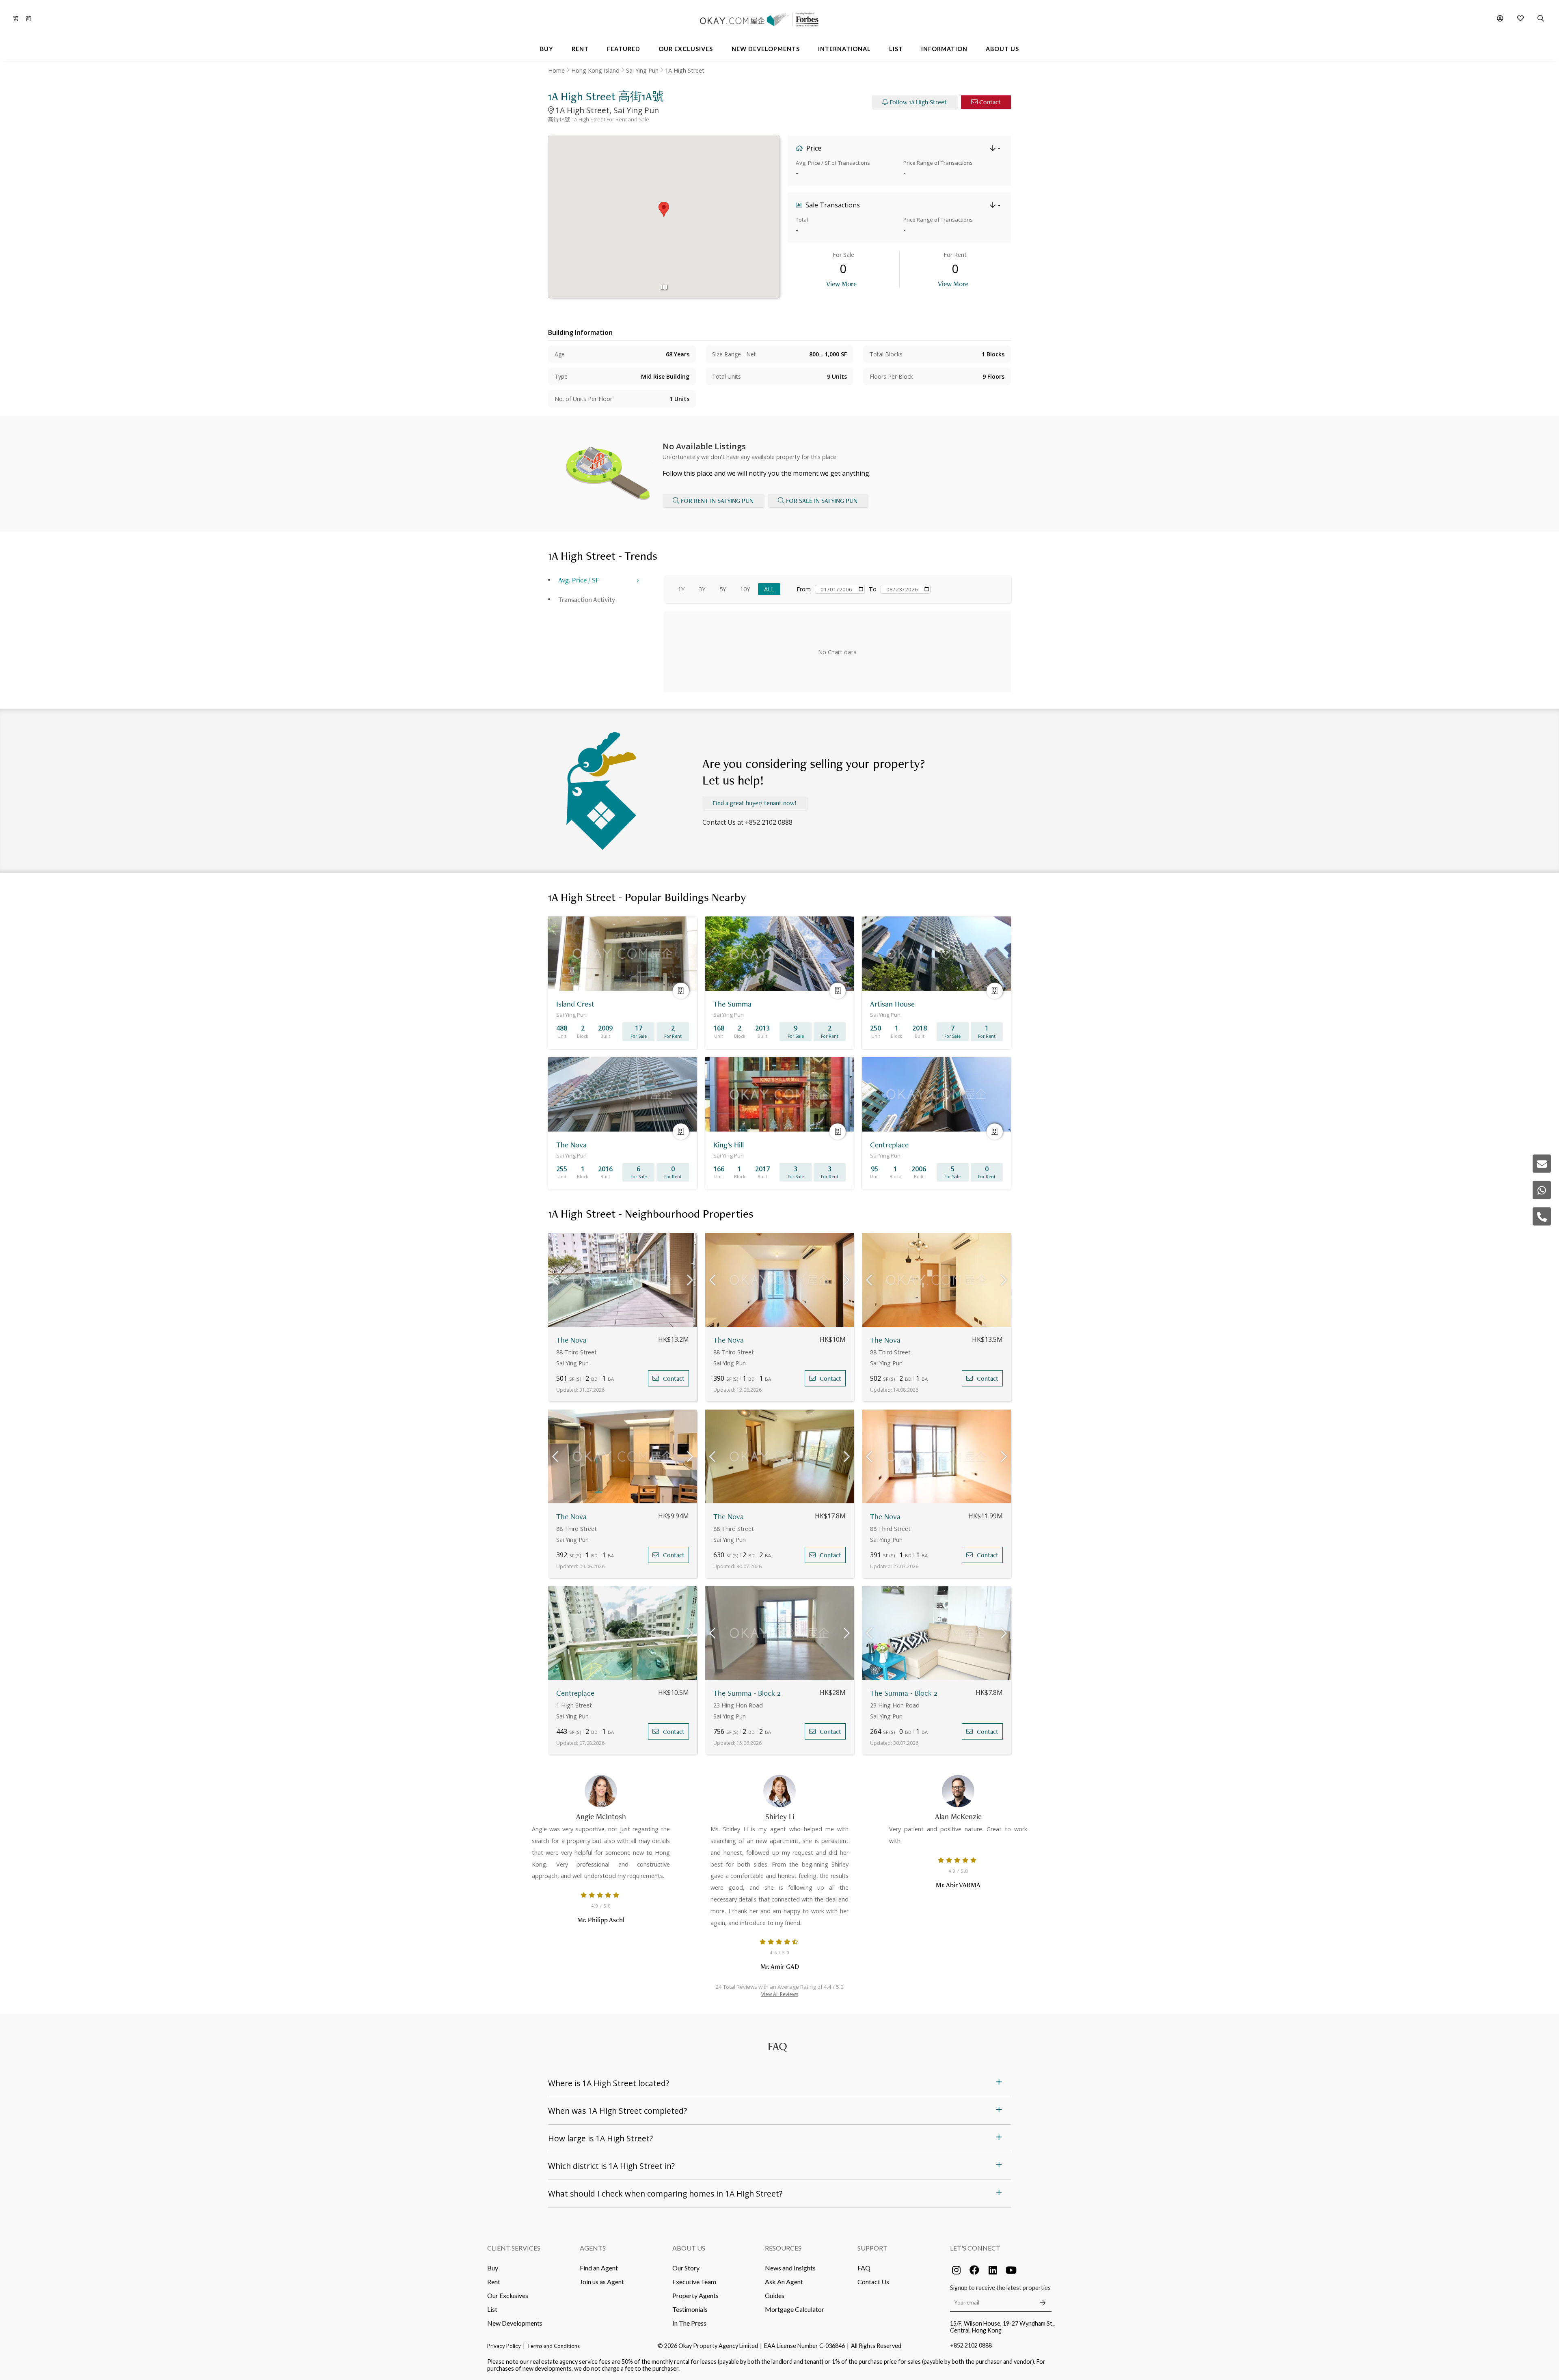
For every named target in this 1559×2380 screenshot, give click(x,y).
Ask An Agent (784, 2282)
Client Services (514, 2248)
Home (556, 70)
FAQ (864, 2268)
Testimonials (690, 2309)
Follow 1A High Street (918, 102)
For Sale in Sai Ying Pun (822, 501)
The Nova (571, 1340)
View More (841, 283)
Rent (494, 2282)
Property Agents (695, 2295)
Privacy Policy (504, 2346)
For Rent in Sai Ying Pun (717, 501)
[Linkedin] (993, 2270)
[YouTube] (1011, 2270)
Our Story (686, 2268)
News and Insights (790, 2268)
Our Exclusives (508, 2295)
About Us (689, 2248)
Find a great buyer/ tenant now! (755, 803)
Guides (775, 2295)
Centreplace (575, 1693)
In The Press (689, 2323)
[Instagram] (956, 2270)
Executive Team (694, 2282)
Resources (783, 2248)
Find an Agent (599, 2268)
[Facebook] (974, 2270)
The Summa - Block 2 (747, 1693)
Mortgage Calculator (795, 2309)
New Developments (515, 2323)
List (492, 2309)
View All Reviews (780, 1994)
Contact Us (873, 2282)
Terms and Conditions (553, 2346)
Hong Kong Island (595, 70)
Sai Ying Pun (642, 70)
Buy (493, 2268)
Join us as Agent (602, 2282)
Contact (990, 102)
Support (872, 2248)
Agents (593, 2248)
